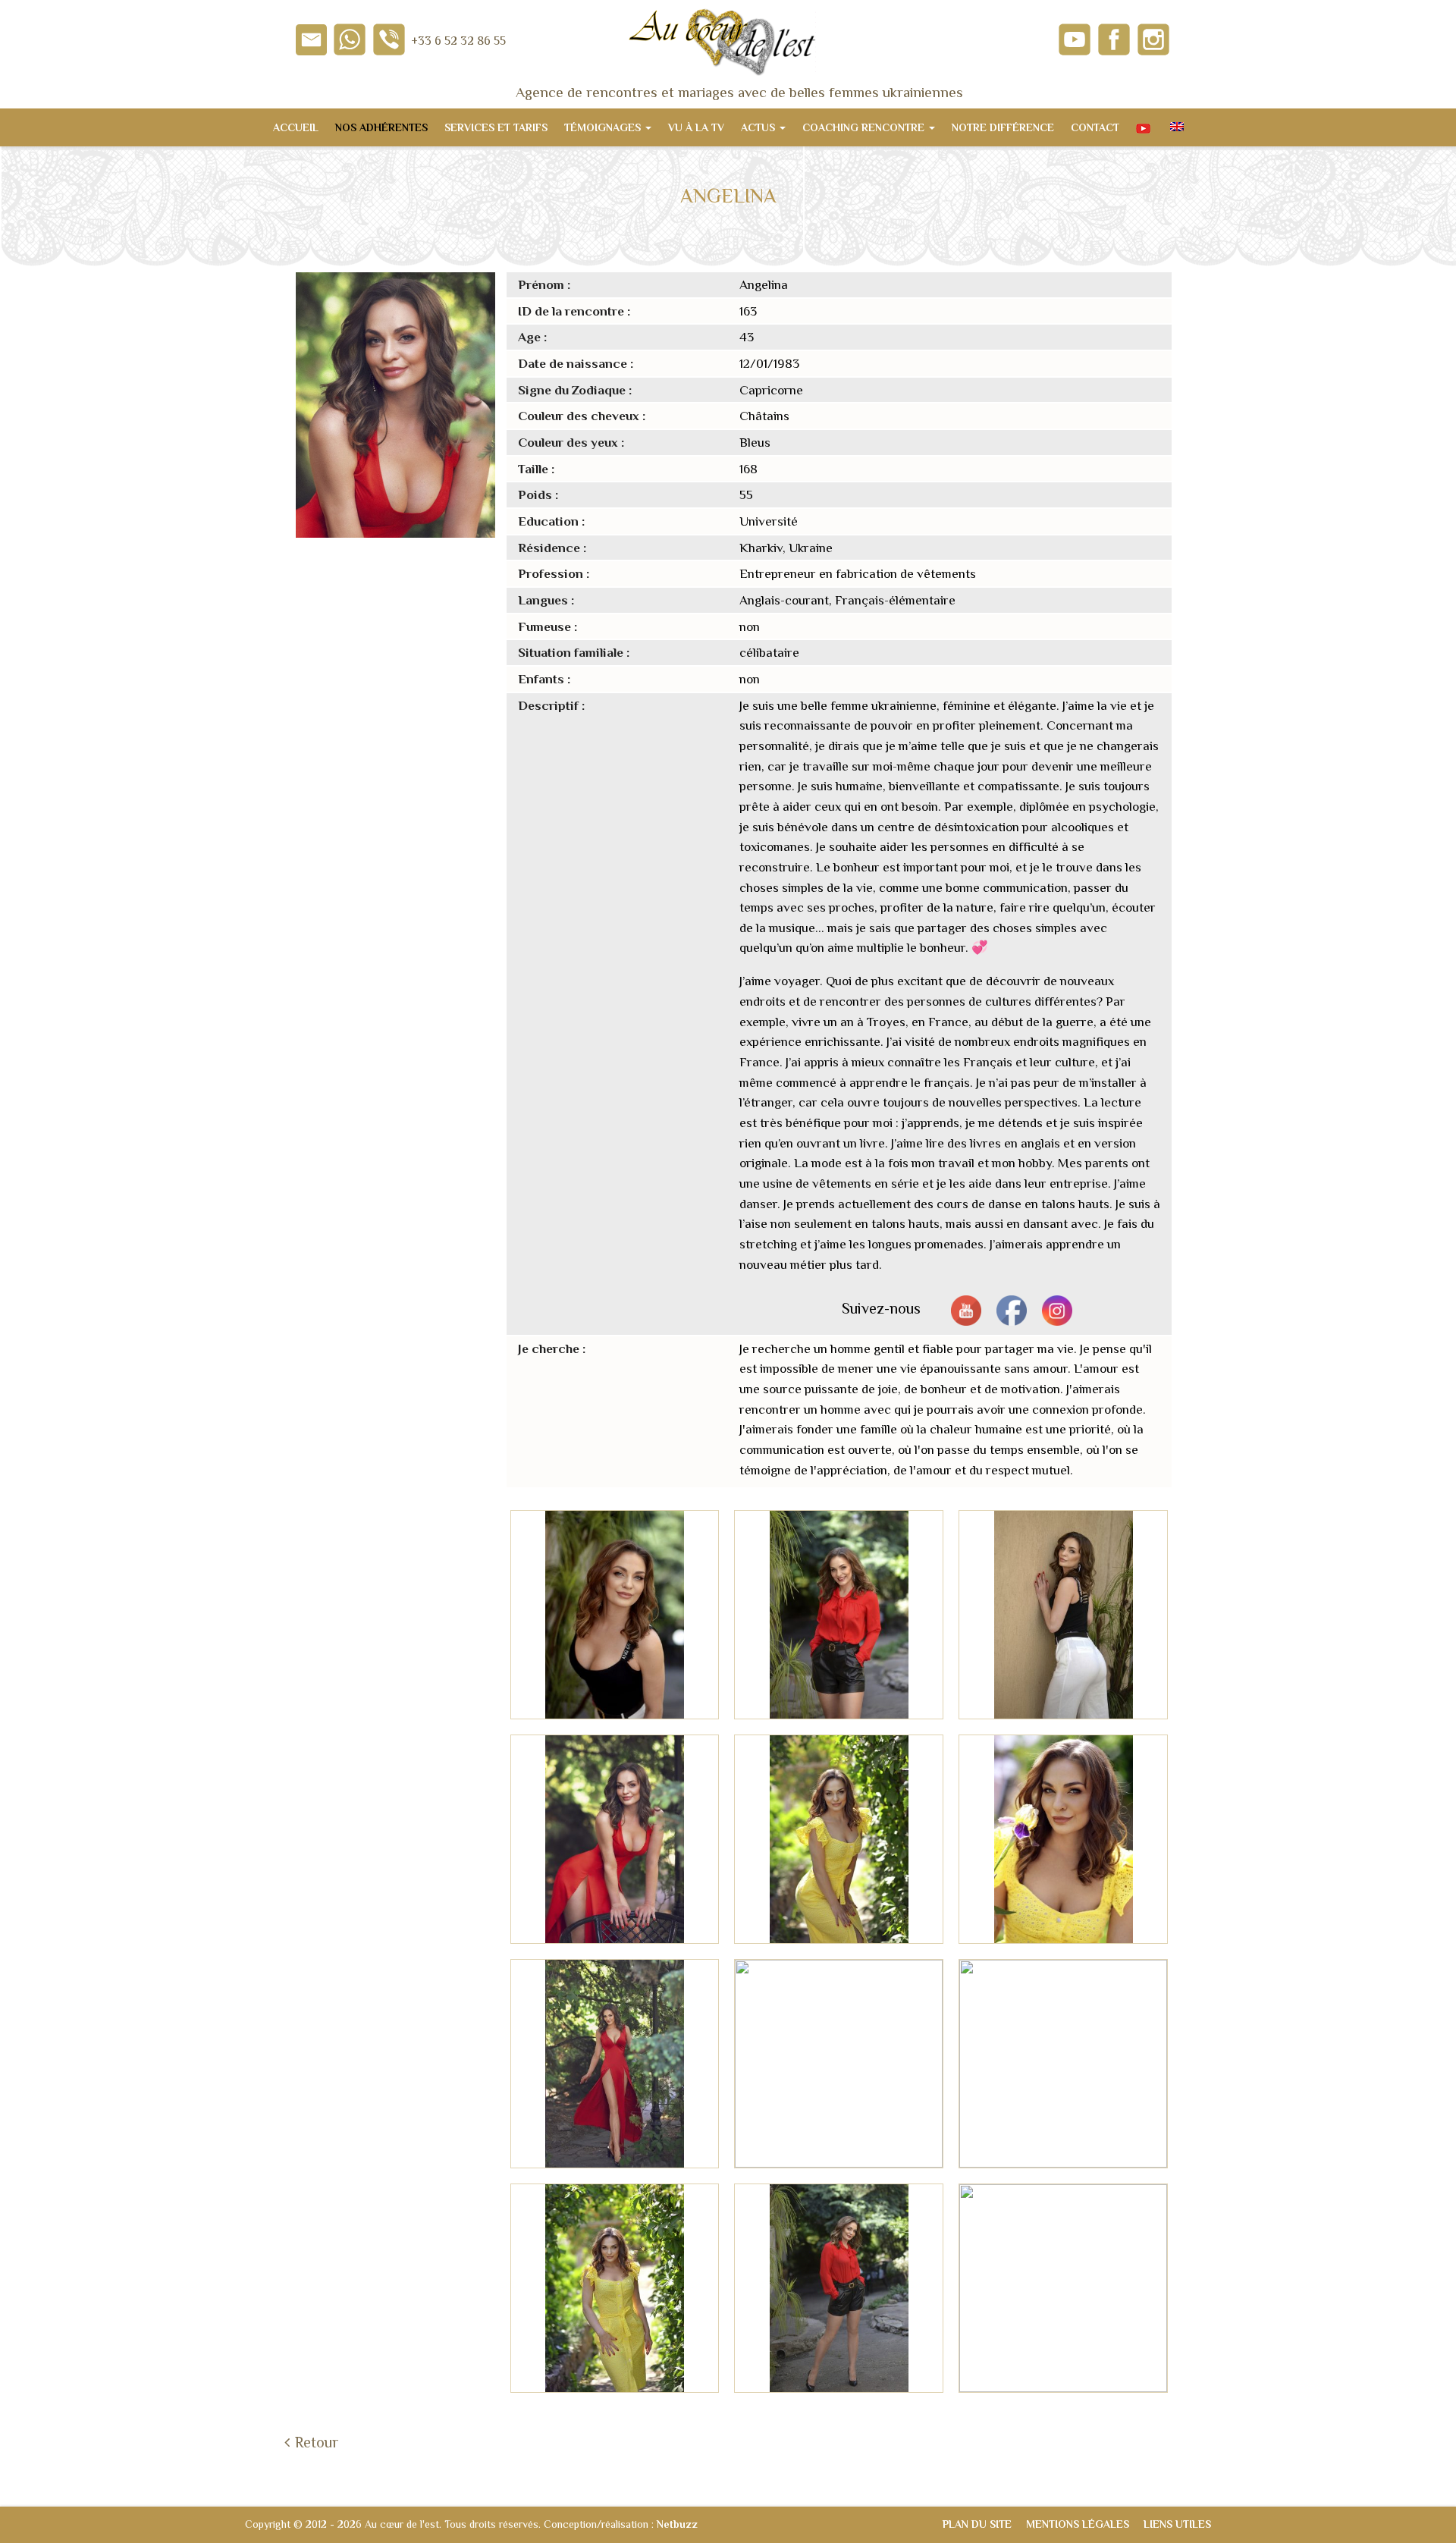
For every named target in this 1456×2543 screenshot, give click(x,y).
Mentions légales (1078, 2524)
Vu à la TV (696, 127)
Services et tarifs (496, 127)
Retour (317, 2442)
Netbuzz (677, 2524)
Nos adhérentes (381, 127)
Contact (1095, 127)
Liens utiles (1177, 2524)
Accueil (296, 127)
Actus (759, 127)
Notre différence (1003, 127)
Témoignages (604, 127)
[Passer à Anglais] (1175, 127)
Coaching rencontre (865, 127)
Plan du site (977, 2524)
